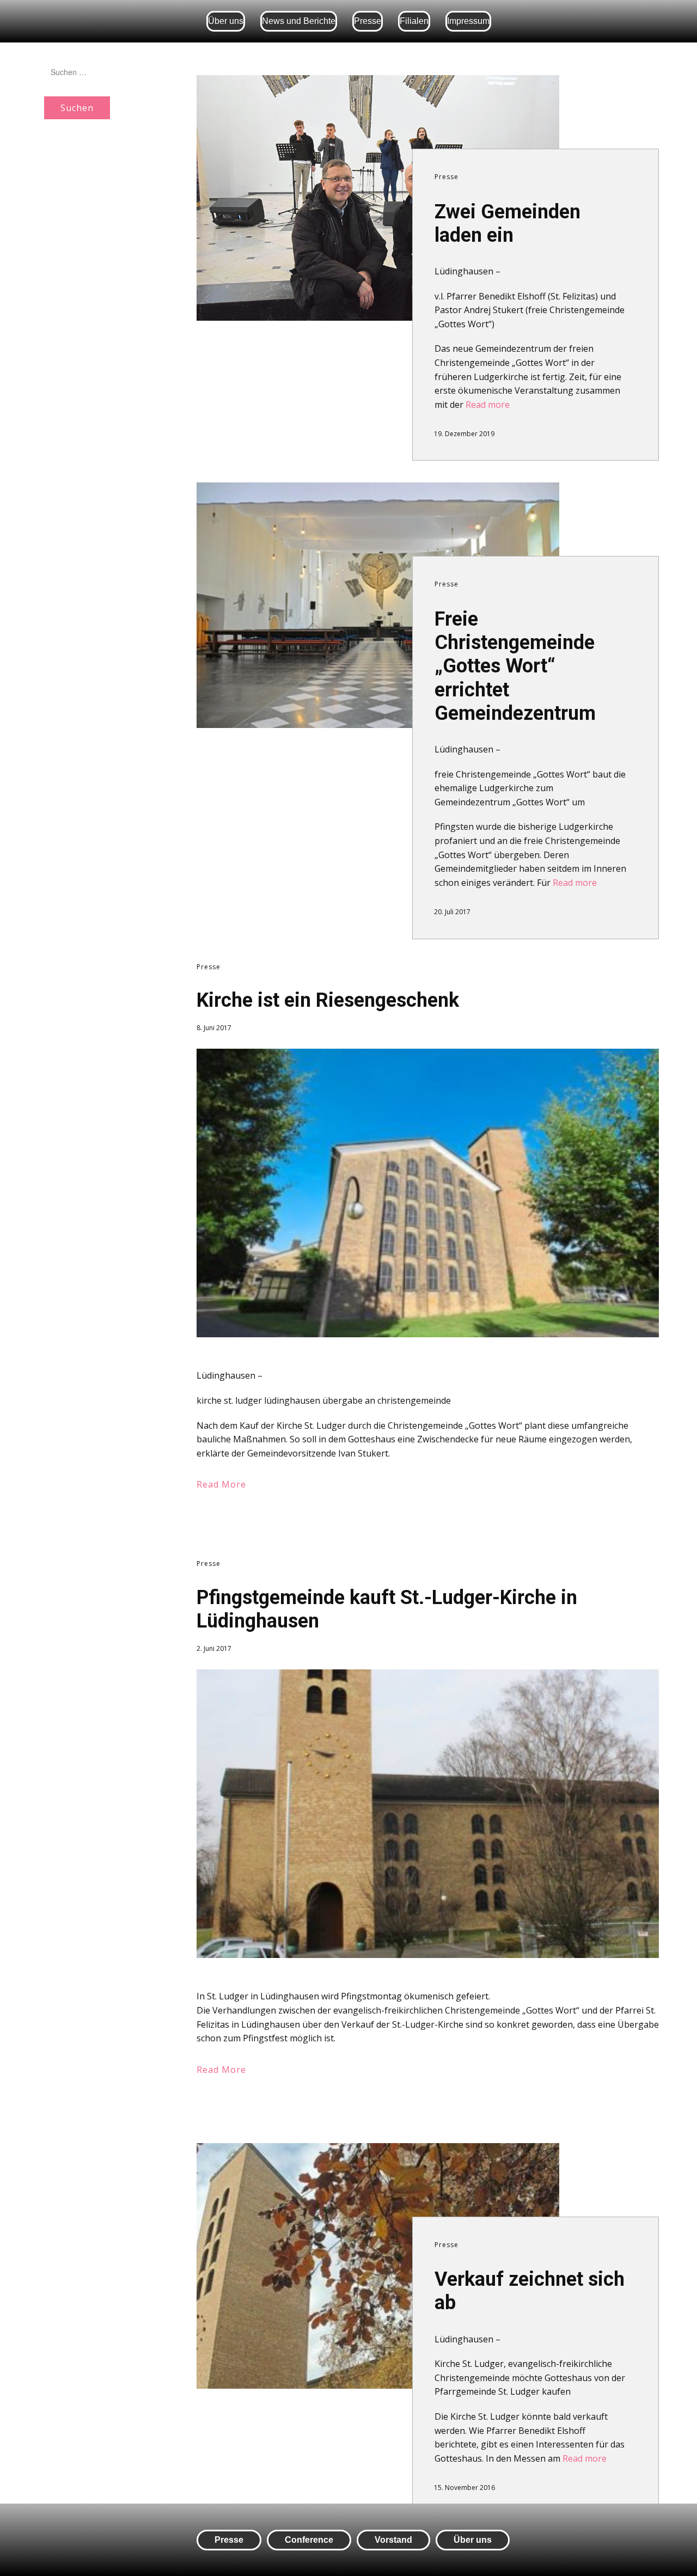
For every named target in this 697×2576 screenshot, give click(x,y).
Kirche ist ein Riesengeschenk (328, 1000)
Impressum (468, 21)
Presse (368, 21)
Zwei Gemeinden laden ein (508, 224)
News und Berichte (299, 21)
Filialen (414, 21)
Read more (488, 405)
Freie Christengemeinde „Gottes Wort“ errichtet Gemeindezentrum (515, 666)
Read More (221, 1484)
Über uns (226, 21)
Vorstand (393, 2540)
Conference (309, 2540)
